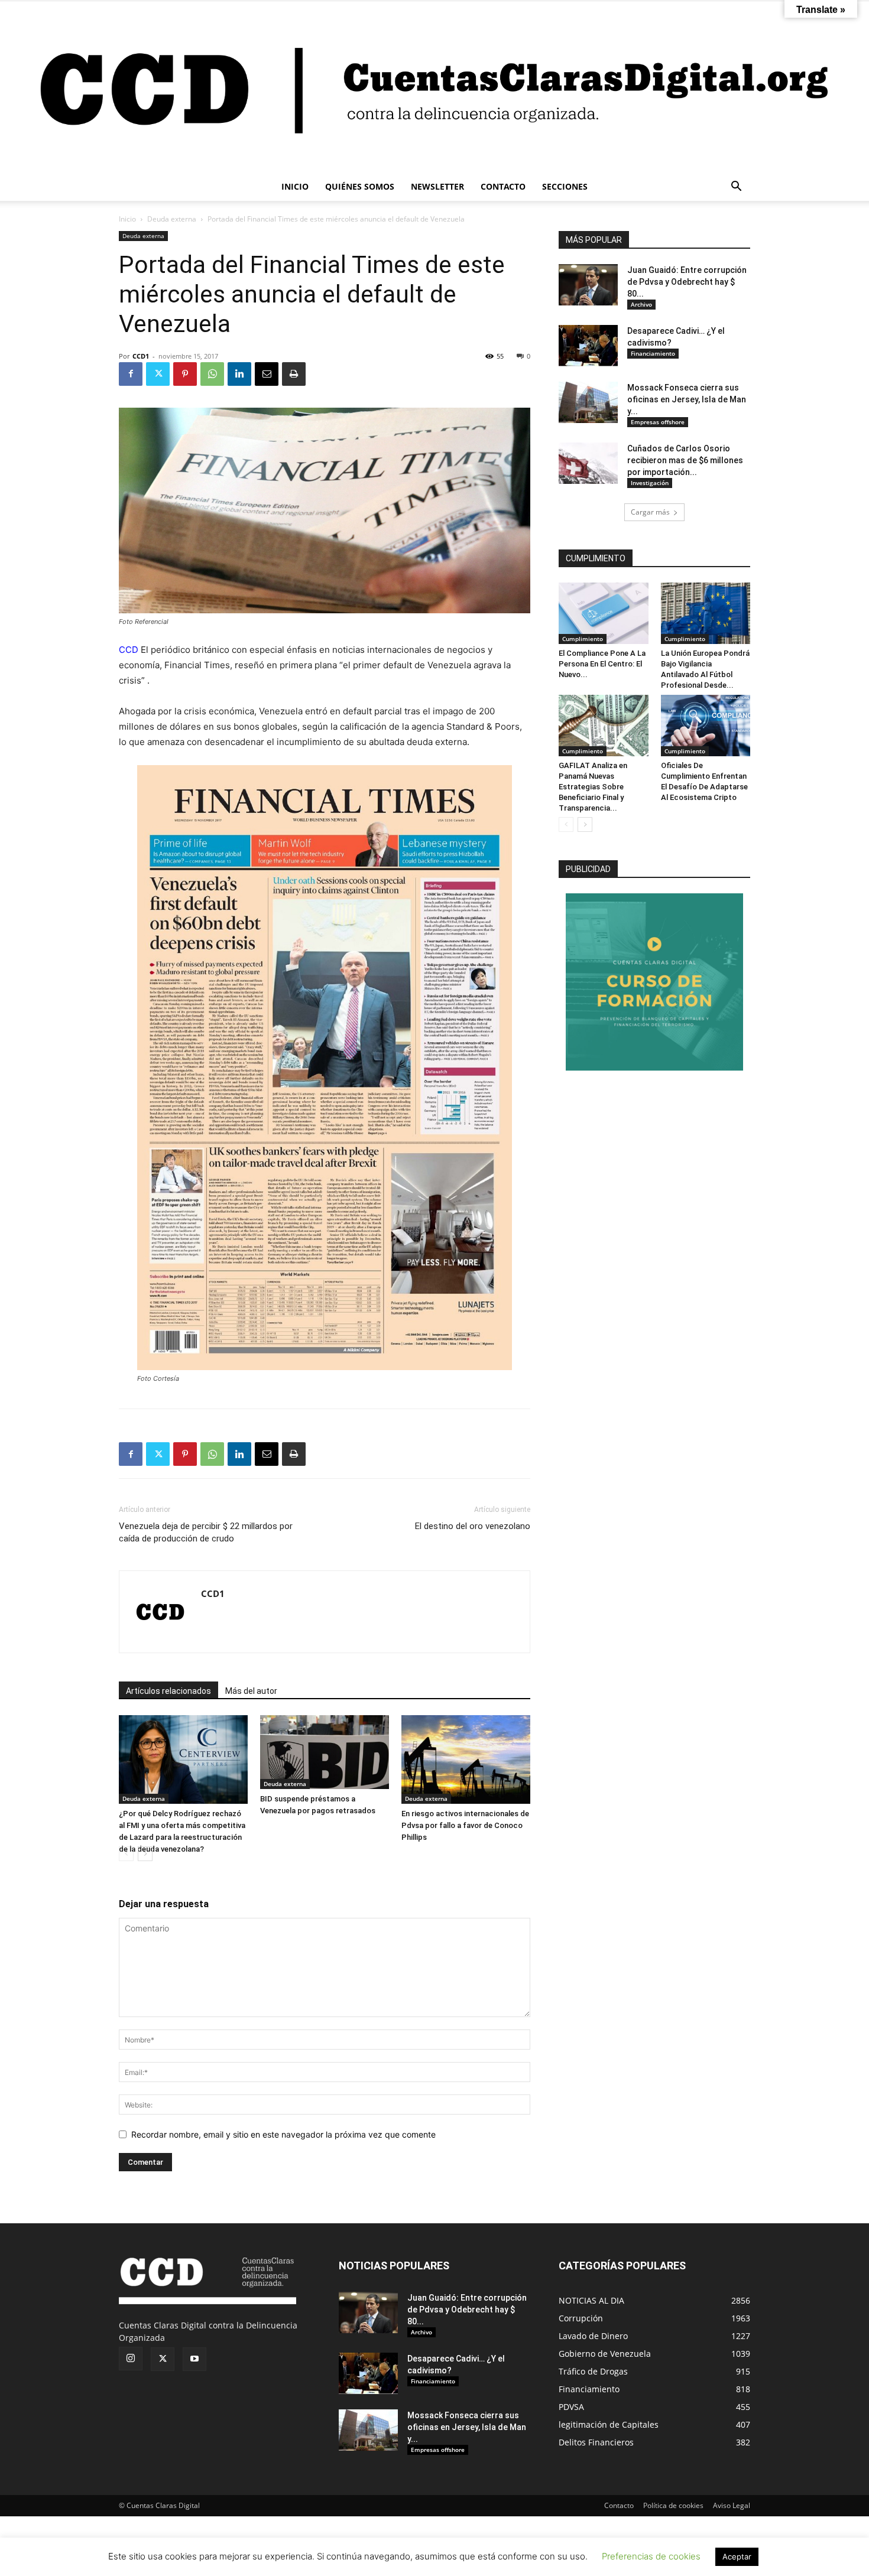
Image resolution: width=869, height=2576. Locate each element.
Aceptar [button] (737, 2557)
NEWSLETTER (437, 186)
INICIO (295, 186)
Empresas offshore (658, 422)
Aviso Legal (732, 2505)
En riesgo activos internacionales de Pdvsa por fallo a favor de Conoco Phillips (465, 1825)
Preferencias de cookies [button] (651, 2556)
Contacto (619, 2505)
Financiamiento (653, 353)
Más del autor (251, 1691)
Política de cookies (673, 2505)
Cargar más (650, 512)
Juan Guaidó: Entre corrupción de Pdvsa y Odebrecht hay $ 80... (687, 282)
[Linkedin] (239, 374)
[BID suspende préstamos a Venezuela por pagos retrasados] (325, 1752)
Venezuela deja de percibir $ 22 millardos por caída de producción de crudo (206, 1532)
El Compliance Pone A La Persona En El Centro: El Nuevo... (602, 664)
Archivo (641, 304)
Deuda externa (172, 219)
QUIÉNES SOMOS (360, 186)
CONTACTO (503, 186)
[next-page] (145, 1854)
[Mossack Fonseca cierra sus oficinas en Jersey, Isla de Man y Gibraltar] (588, 402)
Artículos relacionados (168, 1691)
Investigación (650, 483)
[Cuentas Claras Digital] (434, 87)
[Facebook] (131, 374)
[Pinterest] (185, 374)
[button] (736, 188)
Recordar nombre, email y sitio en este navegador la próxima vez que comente (283, 2134)
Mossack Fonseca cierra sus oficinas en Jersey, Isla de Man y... (687, 399)
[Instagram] (131, 2359)
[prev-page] (126, 1854)
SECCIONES (565, 186)
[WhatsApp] (212, 374)
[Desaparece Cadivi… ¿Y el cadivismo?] (588, 346)
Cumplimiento (583, 639)
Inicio (127, 219)
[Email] (267, 374)
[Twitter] (158, 374)
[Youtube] (194, 2359)
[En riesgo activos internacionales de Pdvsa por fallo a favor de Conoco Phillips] (466, 1759)
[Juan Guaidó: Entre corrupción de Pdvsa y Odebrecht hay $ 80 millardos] (588, 285)
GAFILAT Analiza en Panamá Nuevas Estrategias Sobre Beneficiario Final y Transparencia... (593, 787)
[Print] (294, 374)
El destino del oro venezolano (473, 1526)
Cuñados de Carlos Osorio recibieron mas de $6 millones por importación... (685, 460)
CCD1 (141, 356)
